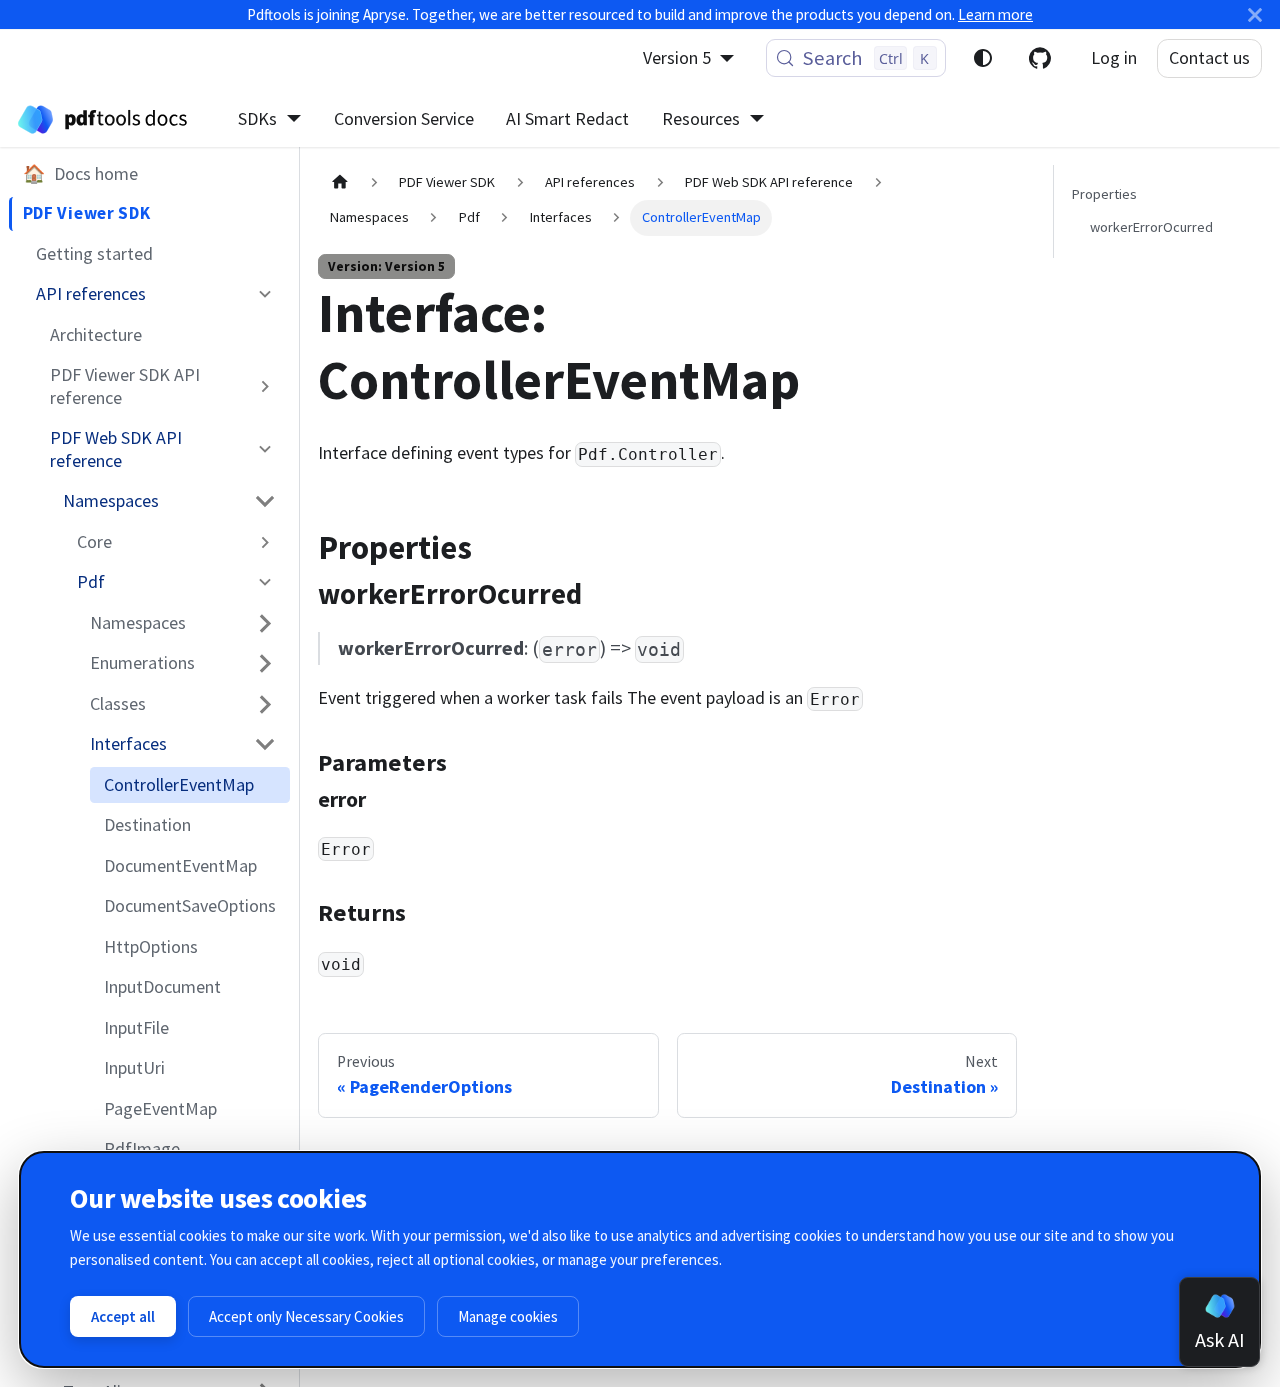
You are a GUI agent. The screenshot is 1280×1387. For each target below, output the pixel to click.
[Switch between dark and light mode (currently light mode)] (983, 58)
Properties (1104, 194)
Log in (1114, 57)
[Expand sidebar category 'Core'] (266, 542)
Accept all (123, 1316)
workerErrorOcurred (1151, 227)
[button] (170, 501)
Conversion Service (404, 118)
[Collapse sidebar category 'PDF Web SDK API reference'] (266, 449)
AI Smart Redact (567, 118)
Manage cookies (508, 1316)
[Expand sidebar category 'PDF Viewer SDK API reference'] (266, 386)
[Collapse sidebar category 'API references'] (266, 294)
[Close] (1255, 14)
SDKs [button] (257, 118)
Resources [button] (701, 118)
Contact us (1209, 57)
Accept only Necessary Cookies (306, 1316)
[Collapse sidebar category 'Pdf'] (266, 582)
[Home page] (339, 182)
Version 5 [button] (677, 57)
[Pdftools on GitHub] (1040, 58)
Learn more (995, 14)
